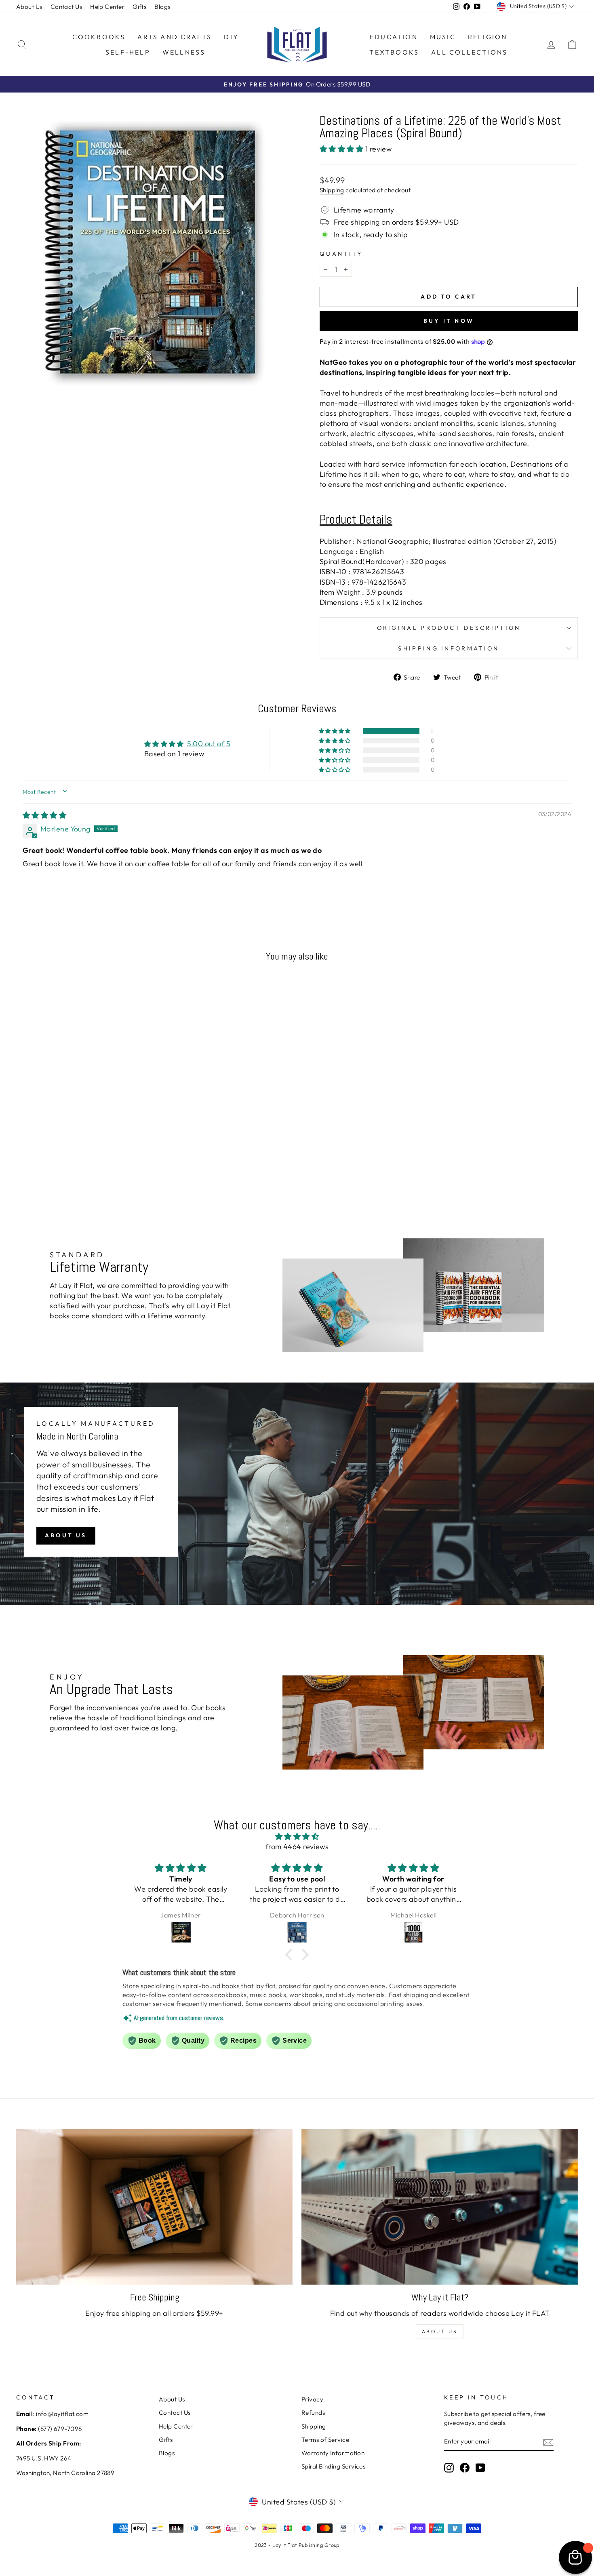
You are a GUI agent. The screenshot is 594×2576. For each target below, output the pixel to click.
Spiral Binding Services (333, 2466)
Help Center (107, 7)
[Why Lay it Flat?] (440, 2207)
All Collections (469, 52)
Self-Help (128, 52)
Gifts (139, 7)
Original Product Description (449, 628)
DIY (231, 37)
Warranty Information (333, 2453)
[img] (44, 815)
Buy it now (449, 321)
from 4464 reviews (297, 1847)
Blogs (162, 7)
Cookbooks (99, 37)
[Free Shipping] (154, 2207)
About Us (29, 7)
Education (394, 37)
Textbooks (394, 52)
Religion (488, 37)
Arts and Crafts (175, 37)
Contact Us (66, 7)
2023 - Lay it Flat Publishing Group (297, 2545)
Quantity (341, 254)
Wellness (184, 52)
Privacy (312, 2399)
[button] (342, 149)
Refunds (313, 2413)
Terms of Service (325, 2440)
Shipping (332, 190)
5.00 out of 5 (209, 744)
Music (443, 37)
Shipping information (449, 648)
